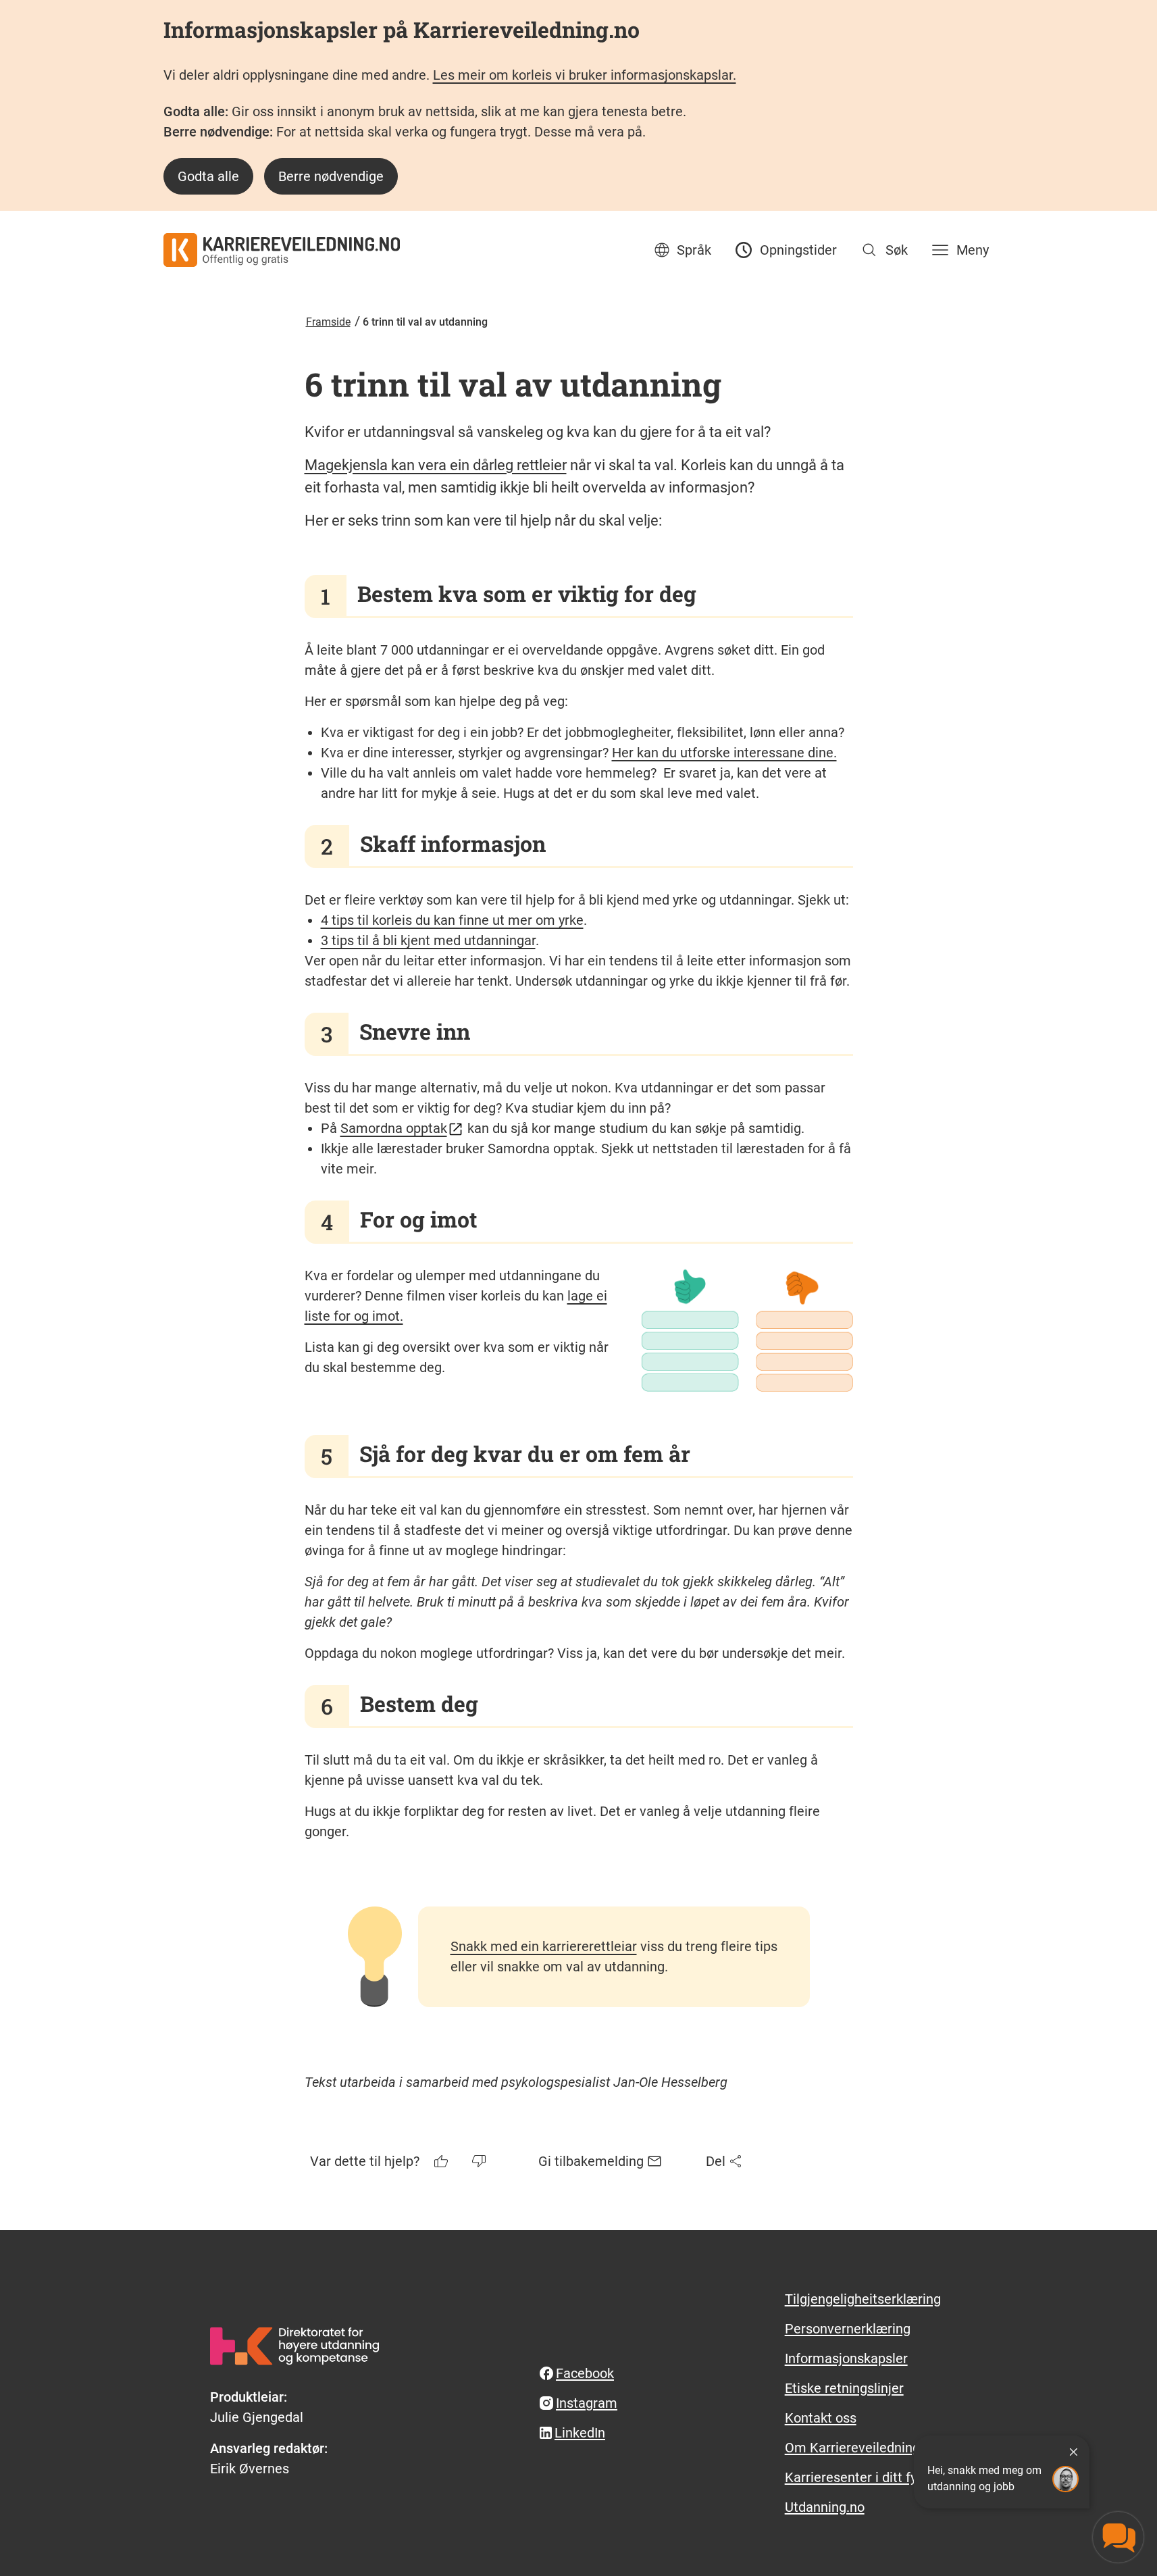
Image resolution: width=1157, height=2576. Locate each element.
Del (716, 2161)
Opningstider (798, 250)
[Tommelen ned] (480, 2161)
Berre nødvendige (331, 176)
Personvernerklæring (848, 2329)
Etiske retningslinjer (844, 2388)
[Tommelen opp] (442, 2161)
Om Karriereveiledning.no (862, 2448)
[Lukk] (1073, 2452)
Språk (694, 250)
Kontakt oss (821, 2418)
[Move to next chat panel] (1118, 2537)
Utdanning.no (825, 2507)
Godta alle (208, 176)
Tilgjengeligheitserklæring (863, 2299)
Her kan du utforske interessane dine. (724, 753)
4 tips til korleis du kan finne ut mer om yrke (452, 920)
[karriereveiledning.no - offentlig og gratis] (282, 250)
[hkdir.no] (294, 2346)
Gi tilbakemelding (591, 2161)
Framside (328, 322)
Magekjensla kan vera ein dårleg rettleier (436, 465)
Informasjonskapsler (846, 2358)
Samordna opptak (394, 1128)
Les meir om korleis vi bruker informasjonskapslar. (585, 75)
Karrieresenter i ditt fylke (859, 2477)
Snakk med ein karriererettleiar (544, 1946)
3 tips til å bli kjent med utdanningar (428, 940)
